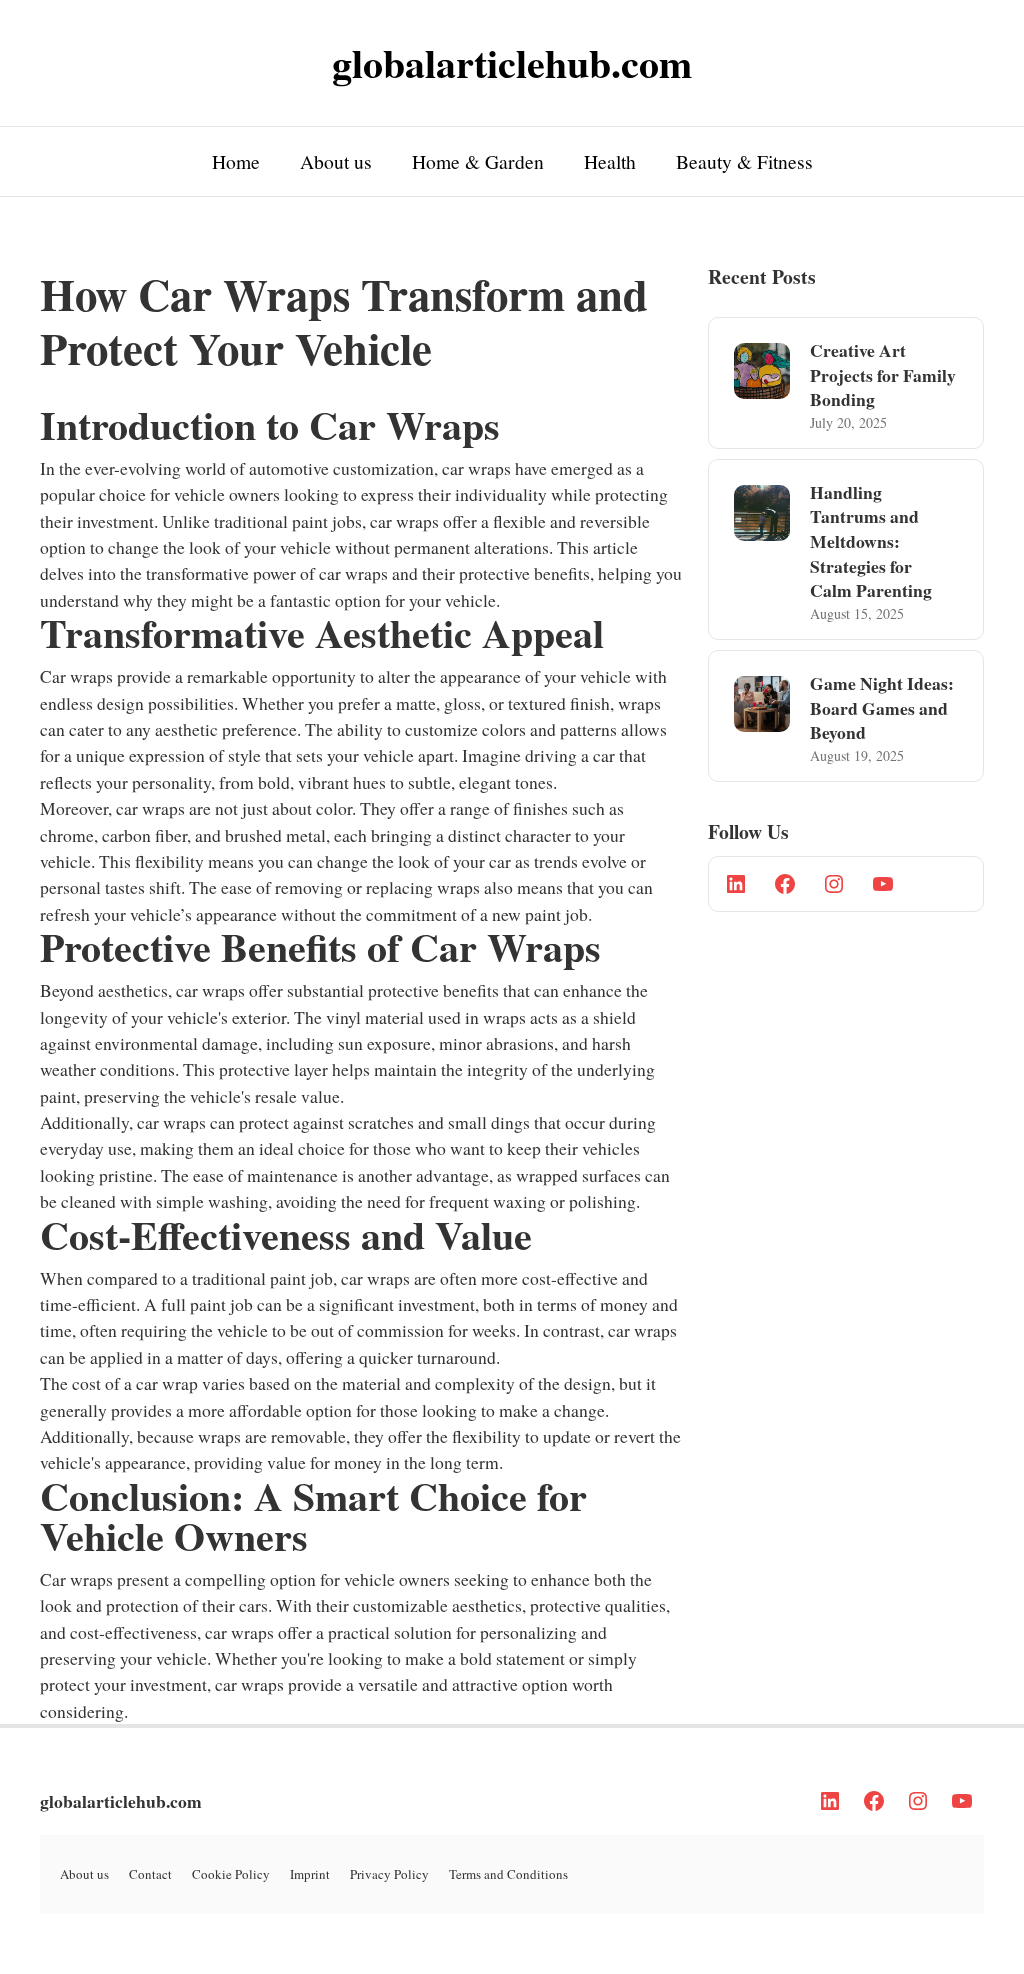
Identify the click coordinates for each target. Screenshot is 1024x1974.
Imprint (310, 1874)
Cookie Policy (231, 1874)
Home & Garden (478, 161)
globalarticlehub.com (121, 1801)
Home (236, 161)
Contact (150, 1874)
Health (610, 161)
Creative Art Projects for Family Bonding (883, 374)
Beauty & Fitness (744, 161)
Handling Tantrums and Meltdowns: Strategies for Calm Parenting (871, 541)
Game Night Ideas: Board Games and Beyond (882, 707)
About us (336, 161)
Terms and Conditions (508, 1874)
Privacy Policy (389, 1874)
